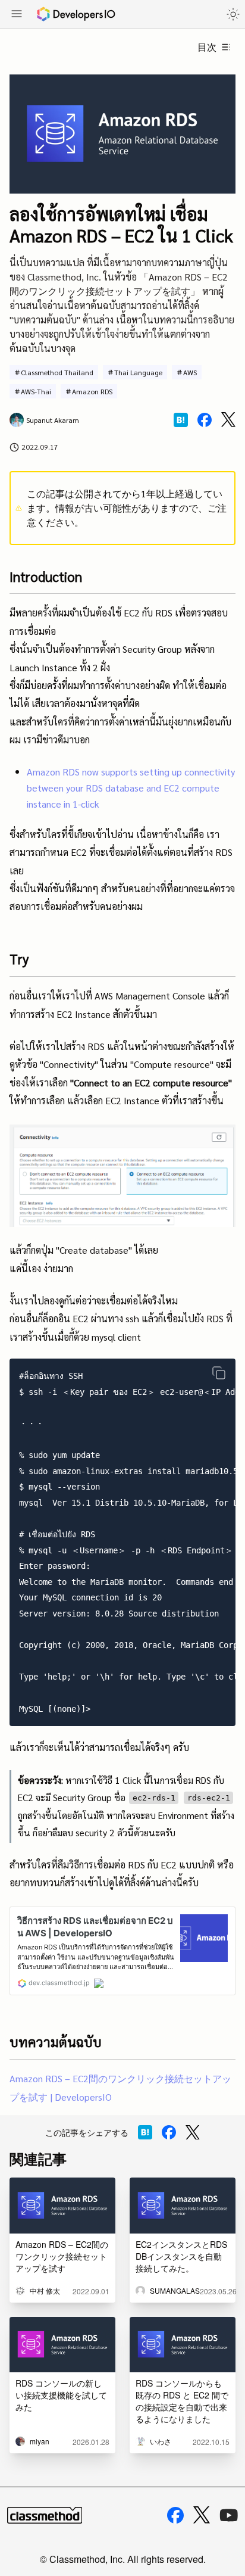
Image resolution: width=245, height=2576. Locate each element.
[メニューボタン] (17, 15)
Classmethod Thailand (57, 372)
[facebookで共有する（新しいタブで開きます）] (205, 420)
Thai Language (138, 372)
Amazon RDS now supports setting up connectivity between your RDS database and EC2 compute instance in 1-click (131, 788)
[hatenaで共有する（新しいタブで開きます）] (181, 420)
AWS (190, 372)
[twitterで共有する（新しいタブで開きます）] (228, 420)
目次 (207, 47)
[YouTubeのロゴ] (229, 2515)
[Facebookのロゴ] (175, 2515)
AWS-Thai (36, 391)
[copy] (219, 1373)
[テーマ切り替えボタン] (233, 14)
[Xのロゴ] (202, 2515)
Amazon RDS (92, 391)
